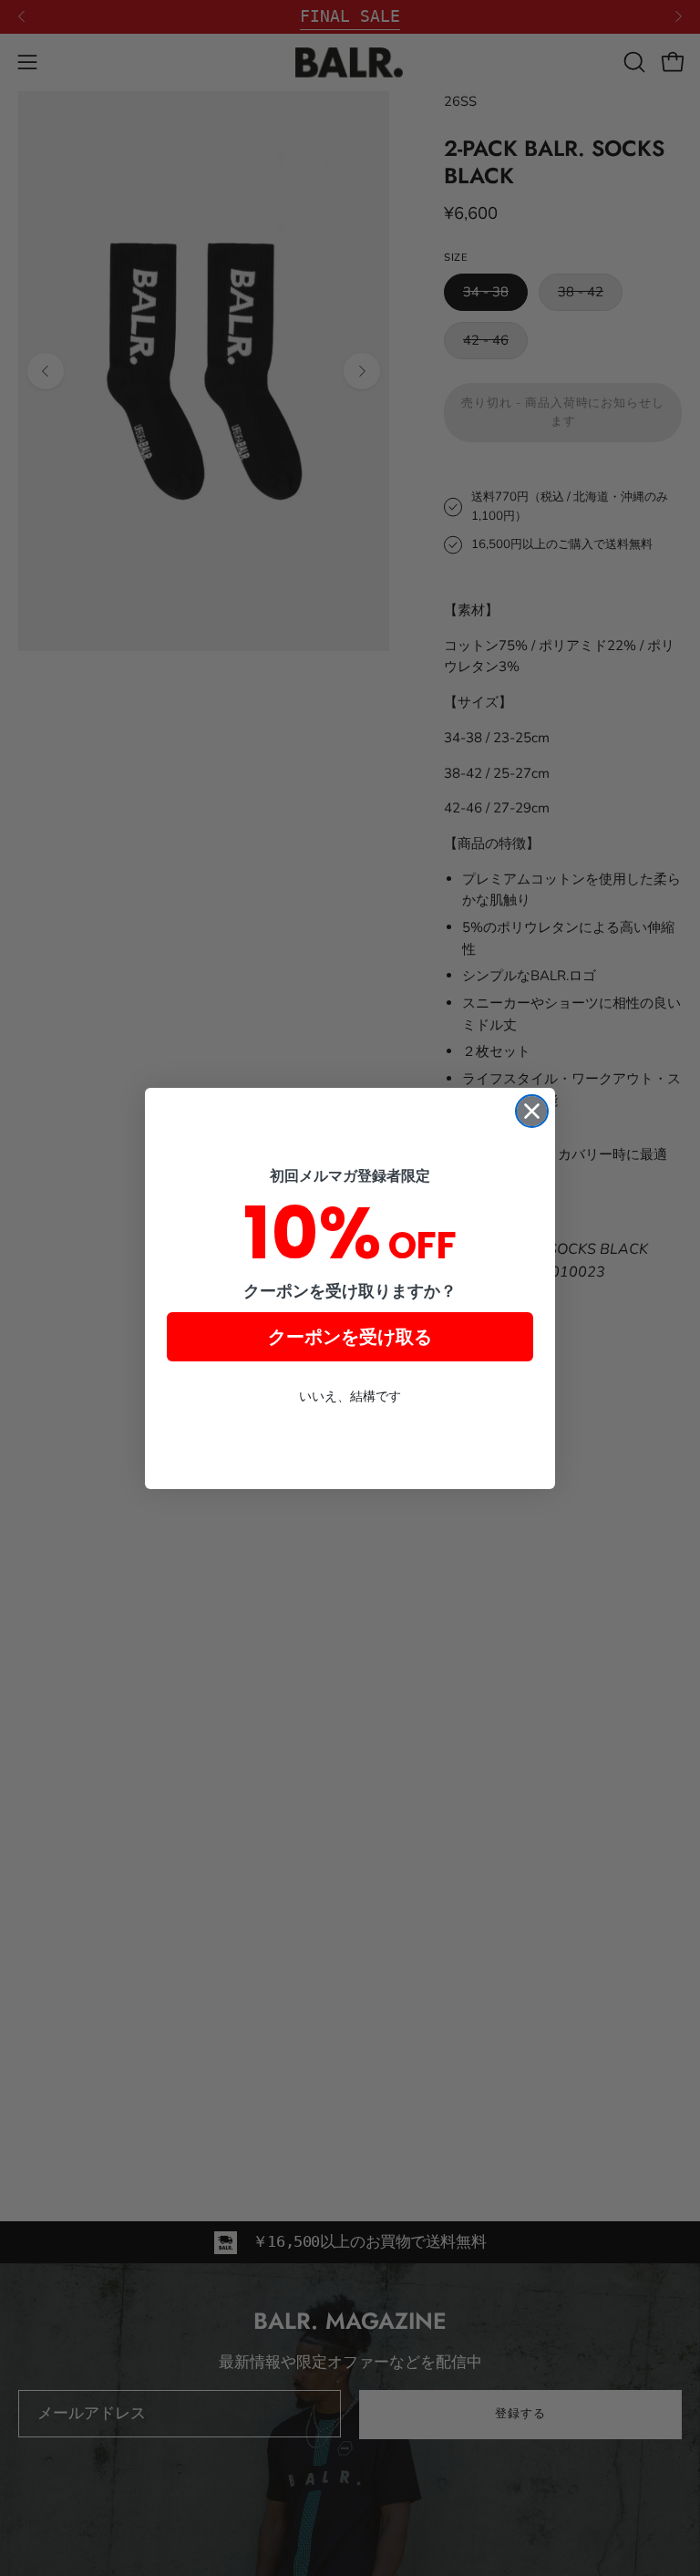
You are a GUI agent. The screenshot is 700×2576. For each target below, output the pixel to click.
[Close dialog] (532, 1111)
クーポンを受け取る (350, 1337)
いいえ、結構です (350, 1396)
